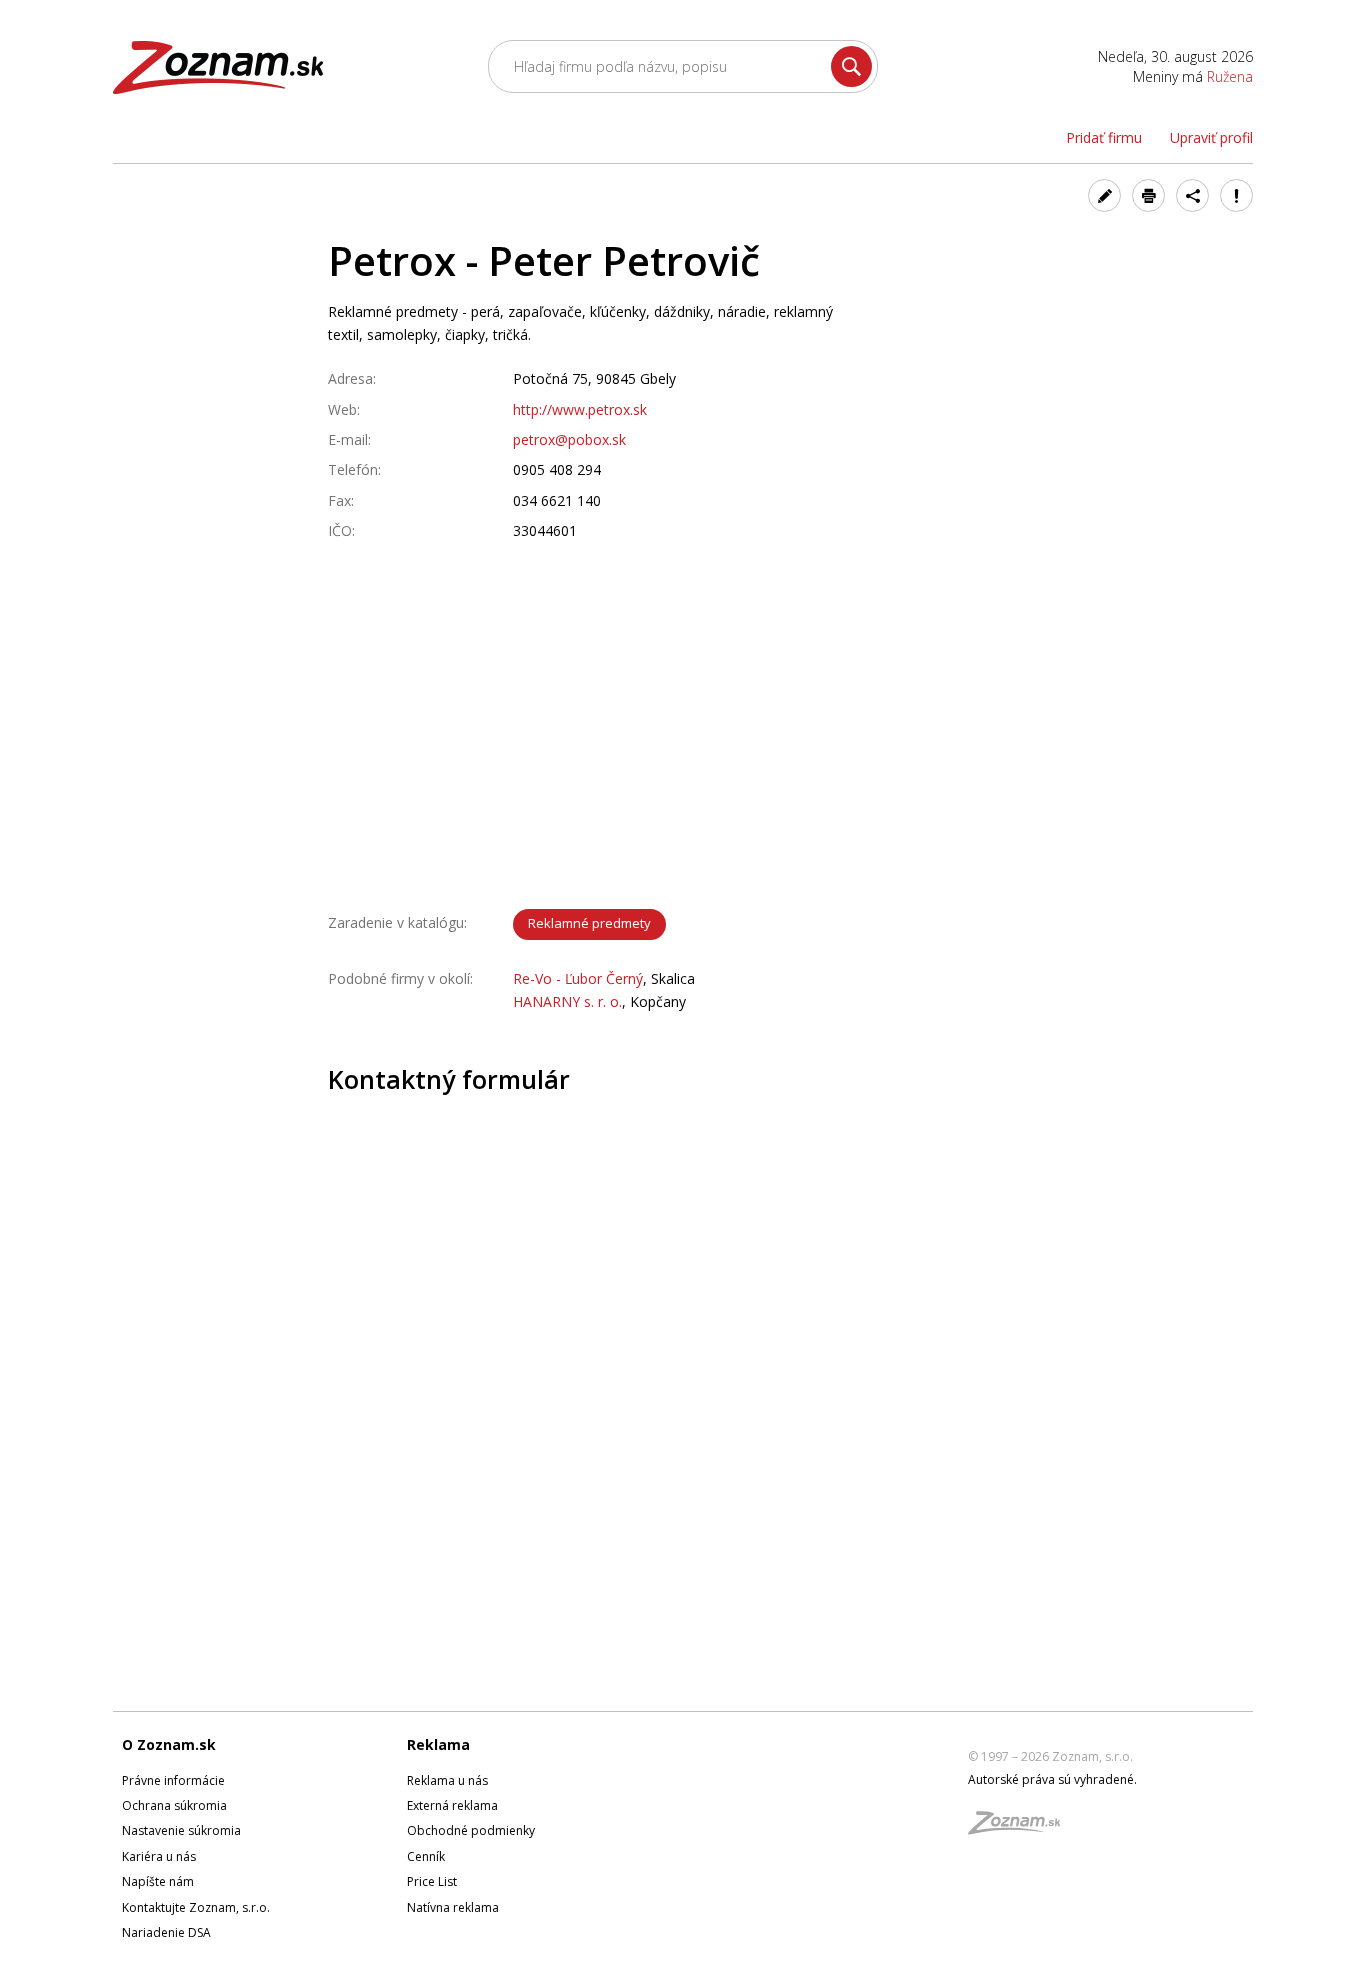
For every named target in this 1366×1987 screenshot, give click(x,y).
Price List (432, 1881)
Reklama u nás (447, 1780)
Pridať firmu (1104, 137)
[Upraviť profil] (1104, 195)
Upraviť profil (1211, 137)
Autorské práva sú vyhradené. (1052, 1779)
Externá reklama (452, 1805)
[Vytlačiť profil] (1148, 195)
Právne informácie (173, 1780)
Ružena (1230, 76)
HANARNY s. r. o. (567, 1001)
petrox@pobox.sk (569, 439)
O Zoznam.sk (169, 1744)
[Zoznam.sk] (1021, 1828)
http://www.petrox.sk (580, 409)
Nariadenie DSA (166, 1932)
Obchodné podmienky (471, 1830)
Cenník (426, 1856)
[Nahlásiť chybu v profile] (1236, 195)
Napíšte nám (158, 1881)
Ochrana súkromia (174, 1805)
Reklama (438, 1744)
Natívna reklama (453, 1907)
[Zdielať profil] (1192, 195)
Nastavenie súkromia (181, 1830)
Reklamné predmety (589, 923)
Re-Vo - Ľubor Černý (578, 978)
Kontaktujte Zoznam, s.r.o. (196, 1907)
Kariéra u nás (159, 1856)
